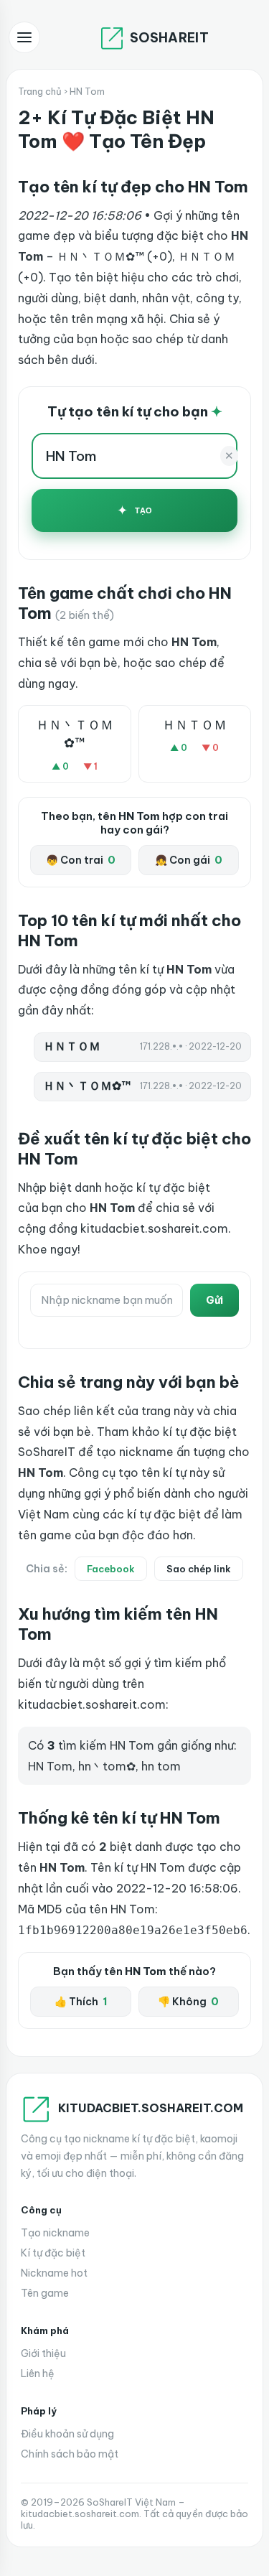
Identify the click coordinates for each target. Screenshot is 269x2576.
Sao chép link (199, 1569)
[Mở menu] (24, 37)
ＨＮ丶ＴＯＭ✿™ (75, 734)
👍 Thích (81, 2002)
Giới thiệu (43, 2353)
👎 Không (188, 2002)
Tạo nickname (55, 2233)
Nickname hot (54, 2273)
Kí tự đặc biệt (53, 2253)
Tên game (45, 2293)
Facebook (111, 1569)
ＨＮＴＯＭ (194, 725)
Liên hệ (38, 2374)
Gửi (214, 1300)
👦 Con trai (81, 860)
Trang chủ (40, 91)
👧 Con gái (189, 860)
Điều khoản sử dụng (67, 2434)
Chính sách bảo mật (70, 2454)
